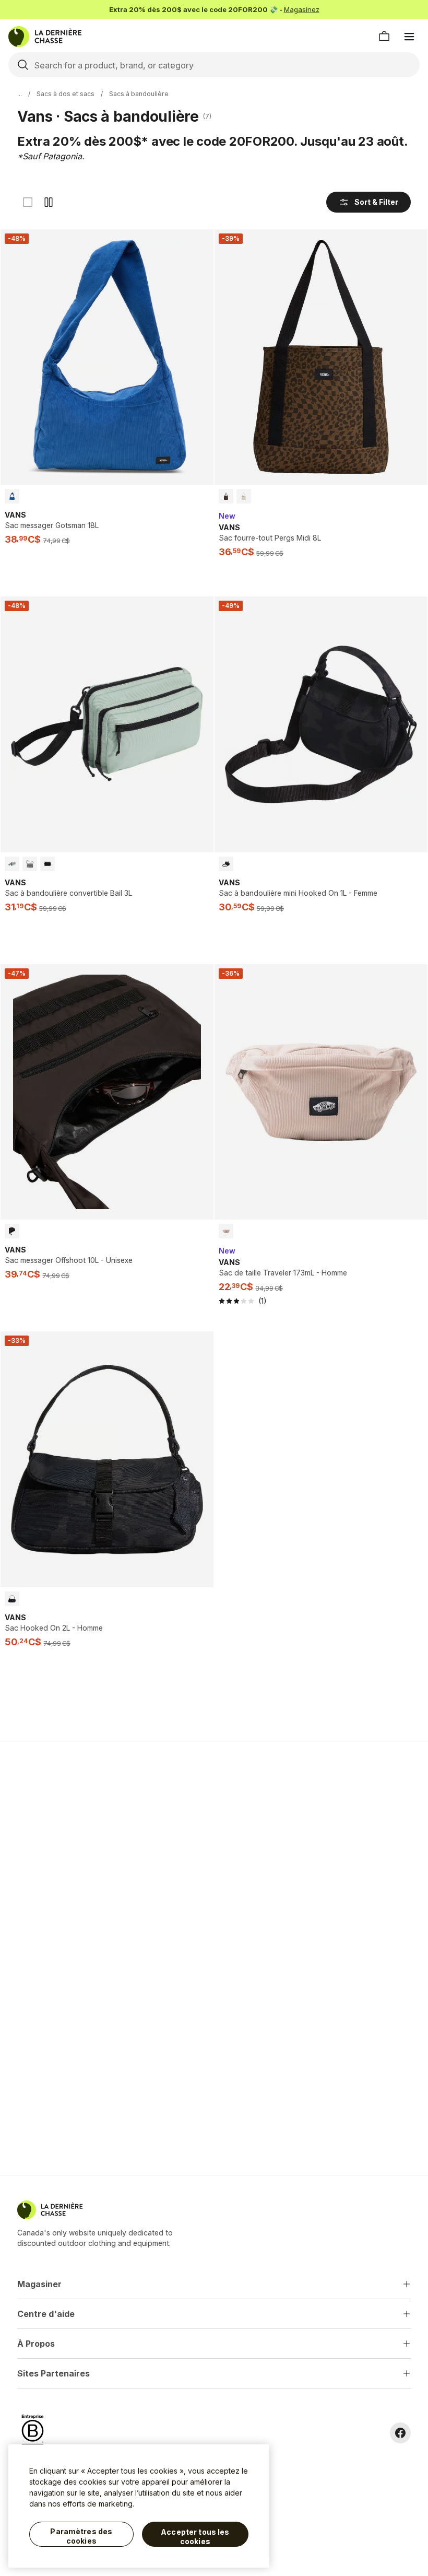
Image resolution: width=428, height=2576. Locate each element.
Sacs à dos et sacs (66, 94)
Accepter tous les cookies (195, 2537)
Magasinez (302, 9)
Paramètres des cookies (81, 2536)
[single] (28, 202)
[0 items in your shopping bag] (384, 37)
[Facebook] (400, 2433)
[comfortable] (49, 202)
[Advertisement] (214, 1823)
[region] (139, 2506)
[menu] (409, 37)
